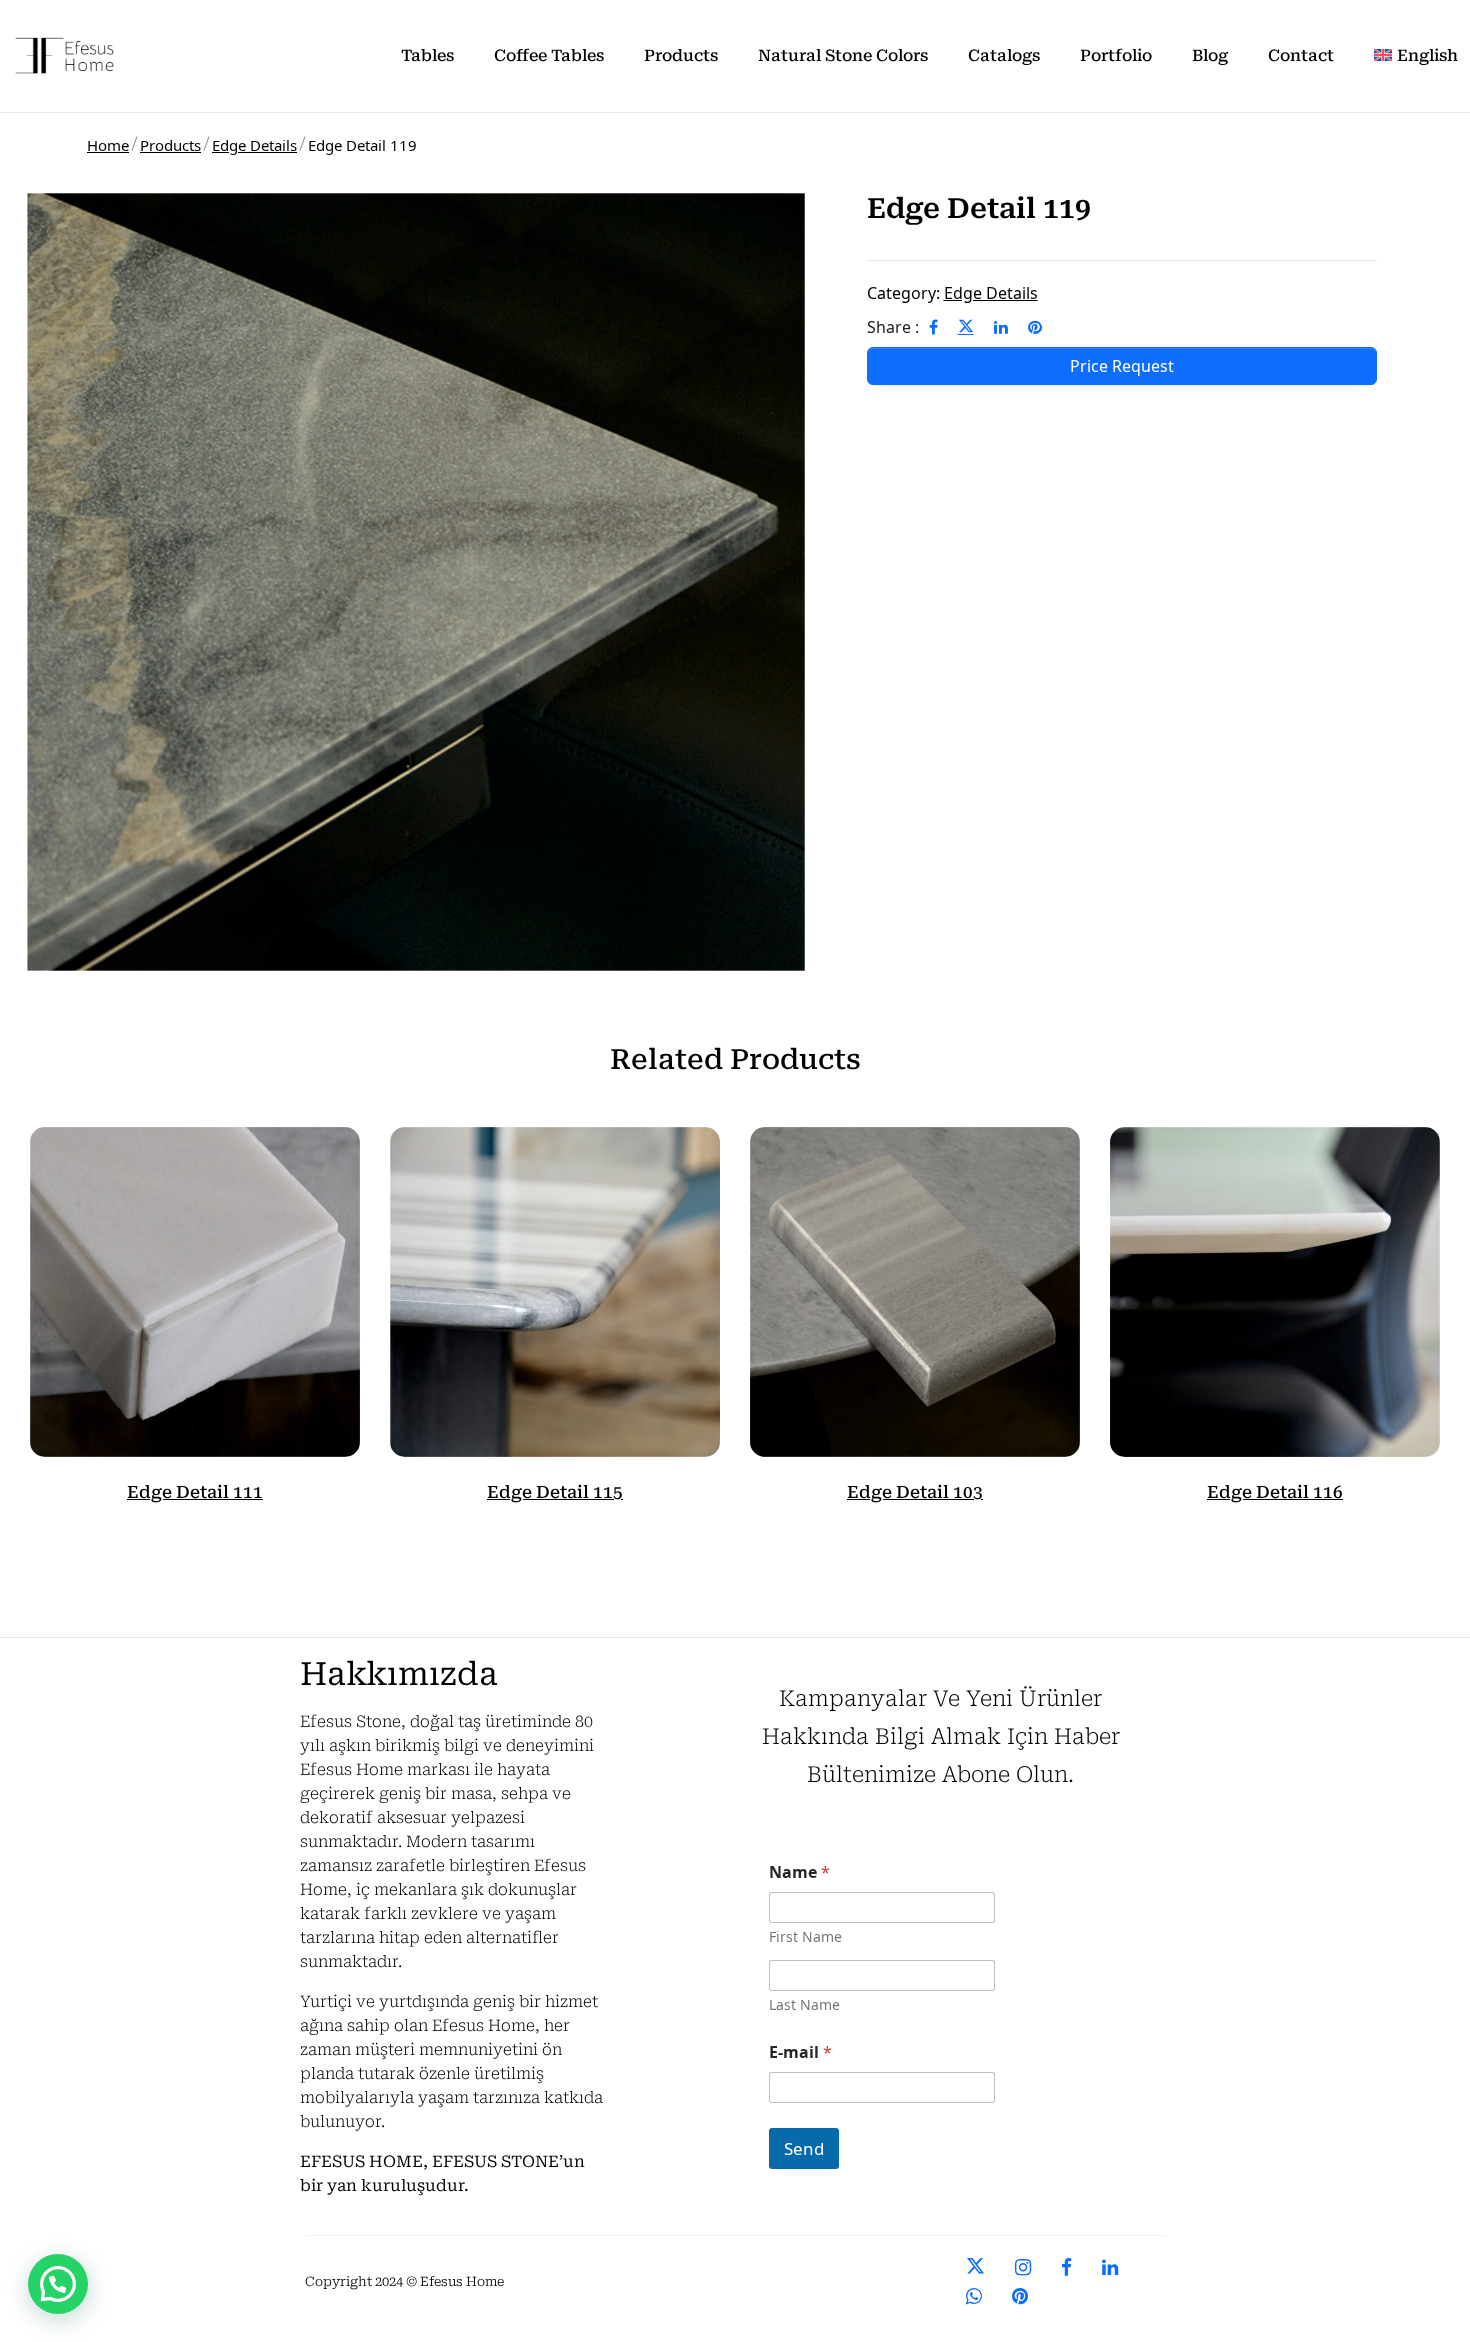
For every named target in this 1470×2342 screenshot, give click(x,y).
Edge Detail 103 (915, 1492)
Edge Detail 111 (195, 1492)
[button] (58, 2284)
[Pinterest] (1035, 327)
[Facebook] (933, 327)
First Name (805, 1936)
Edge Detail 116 (1275, 1492)
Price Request (1122, 366)
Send (804, 2148)
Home (108, 145)
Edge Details (254, 145)
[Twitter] (966, 327)
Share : (893, 327)
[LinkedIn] (1001, 327)
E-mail (800, 2052)
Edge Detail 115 (555, 1492)
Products (170, 145)
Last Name (804, 2004)
